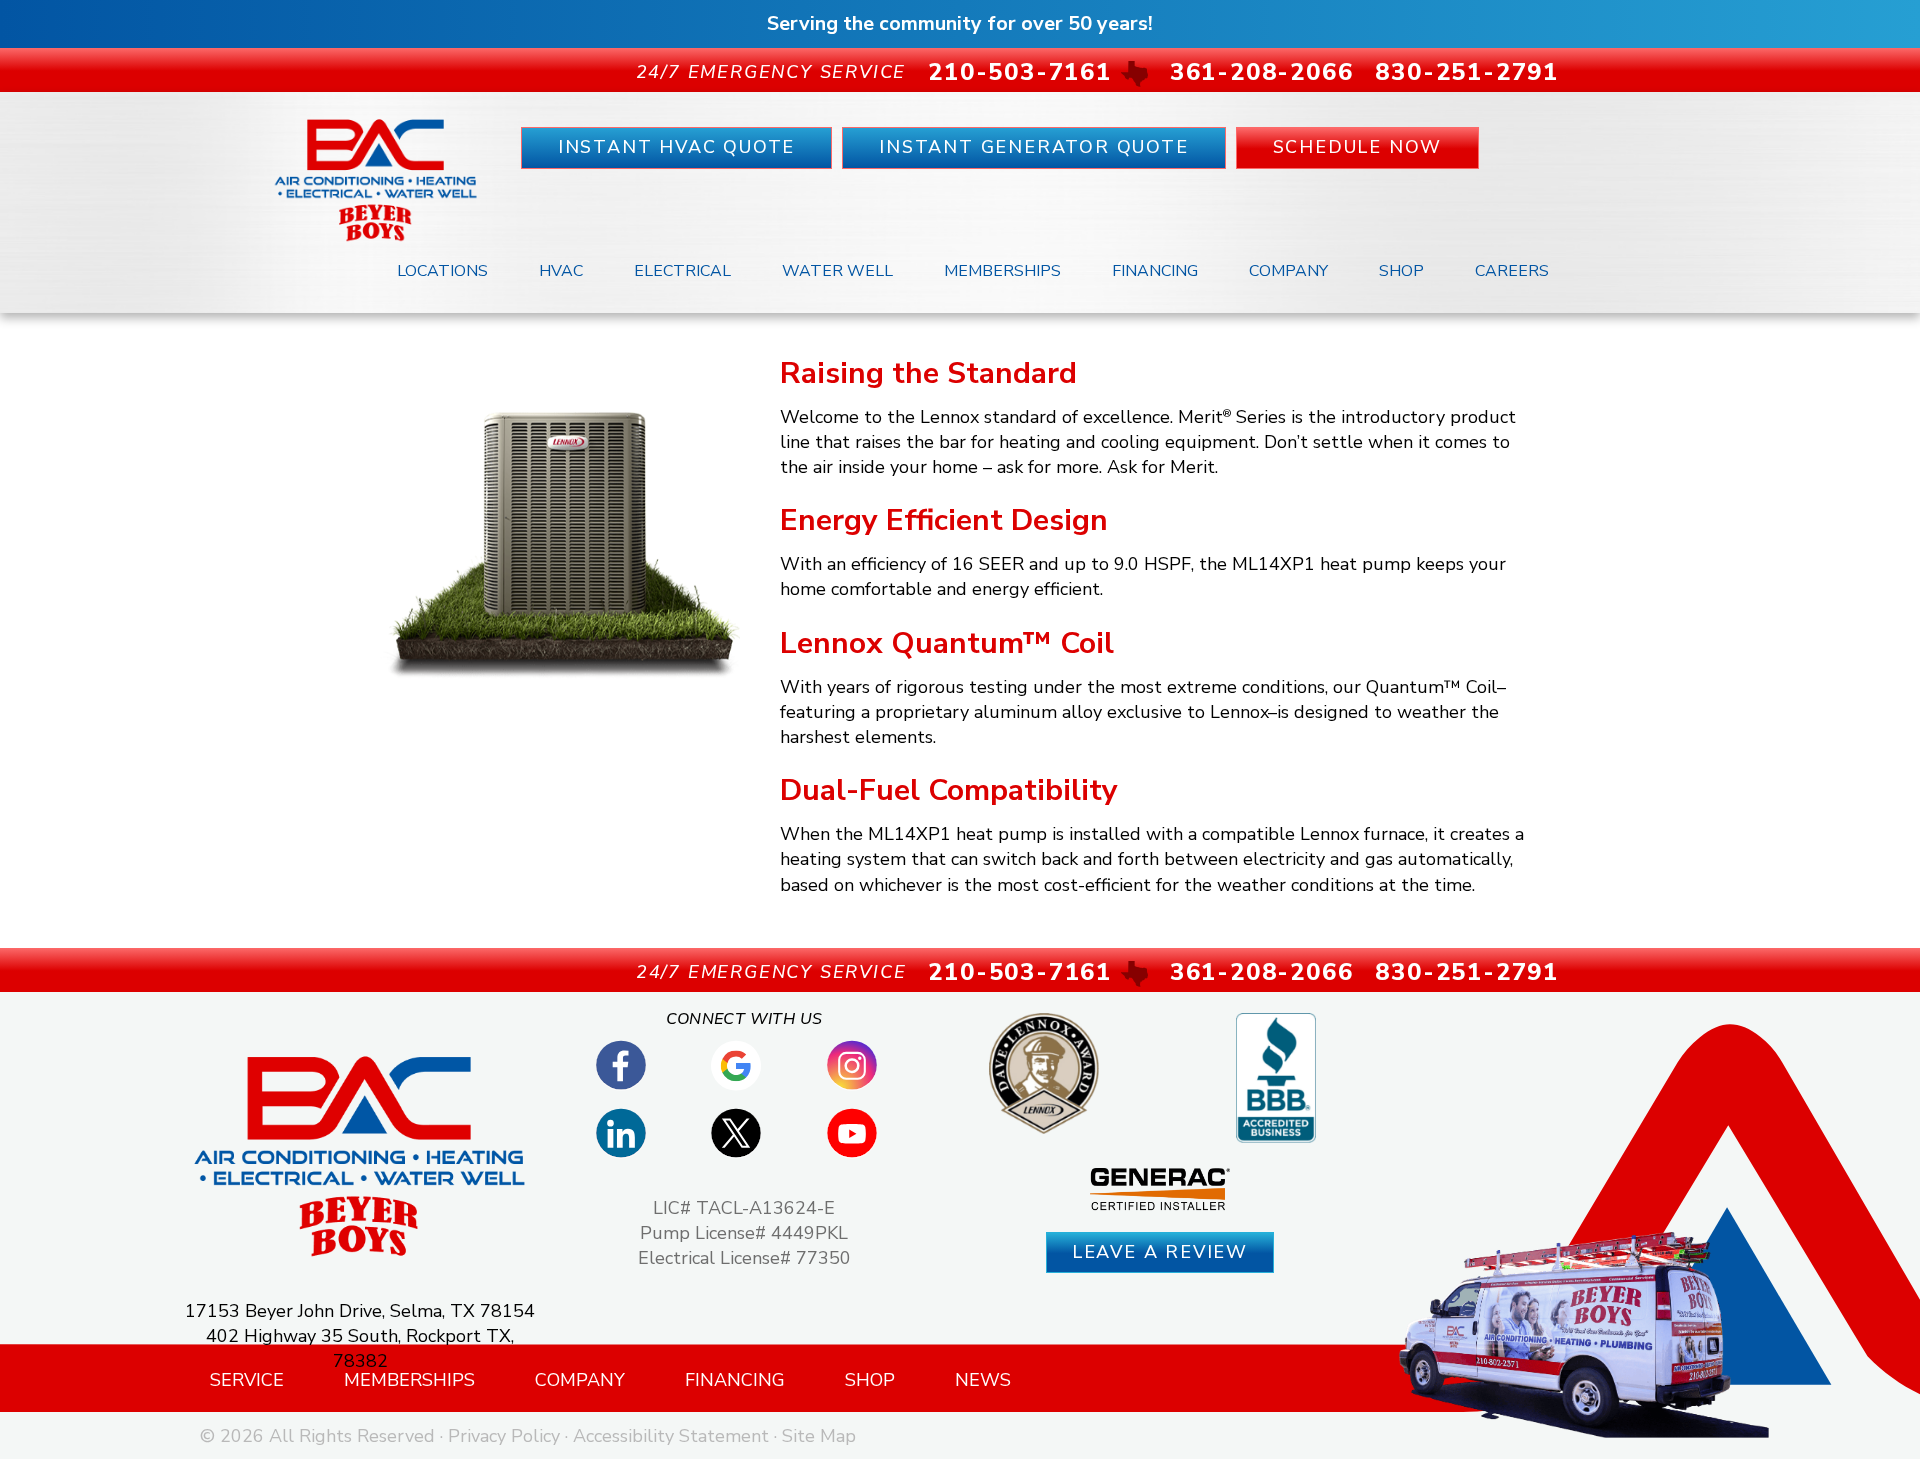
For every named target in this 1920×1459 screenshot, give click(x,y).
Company (1288, 271)
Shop (1401, 271)
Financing (1155, 271)
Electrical (682, 271)
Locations (442, 271)
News (983, 1380)
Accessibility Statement (671, 1436)
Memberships (1002, 271)
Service (247, 1380)
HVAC (561, 271)
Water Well (837, 271)
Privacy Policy (504, 1436)
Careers (1512, 271)
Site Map (819, 1436)
